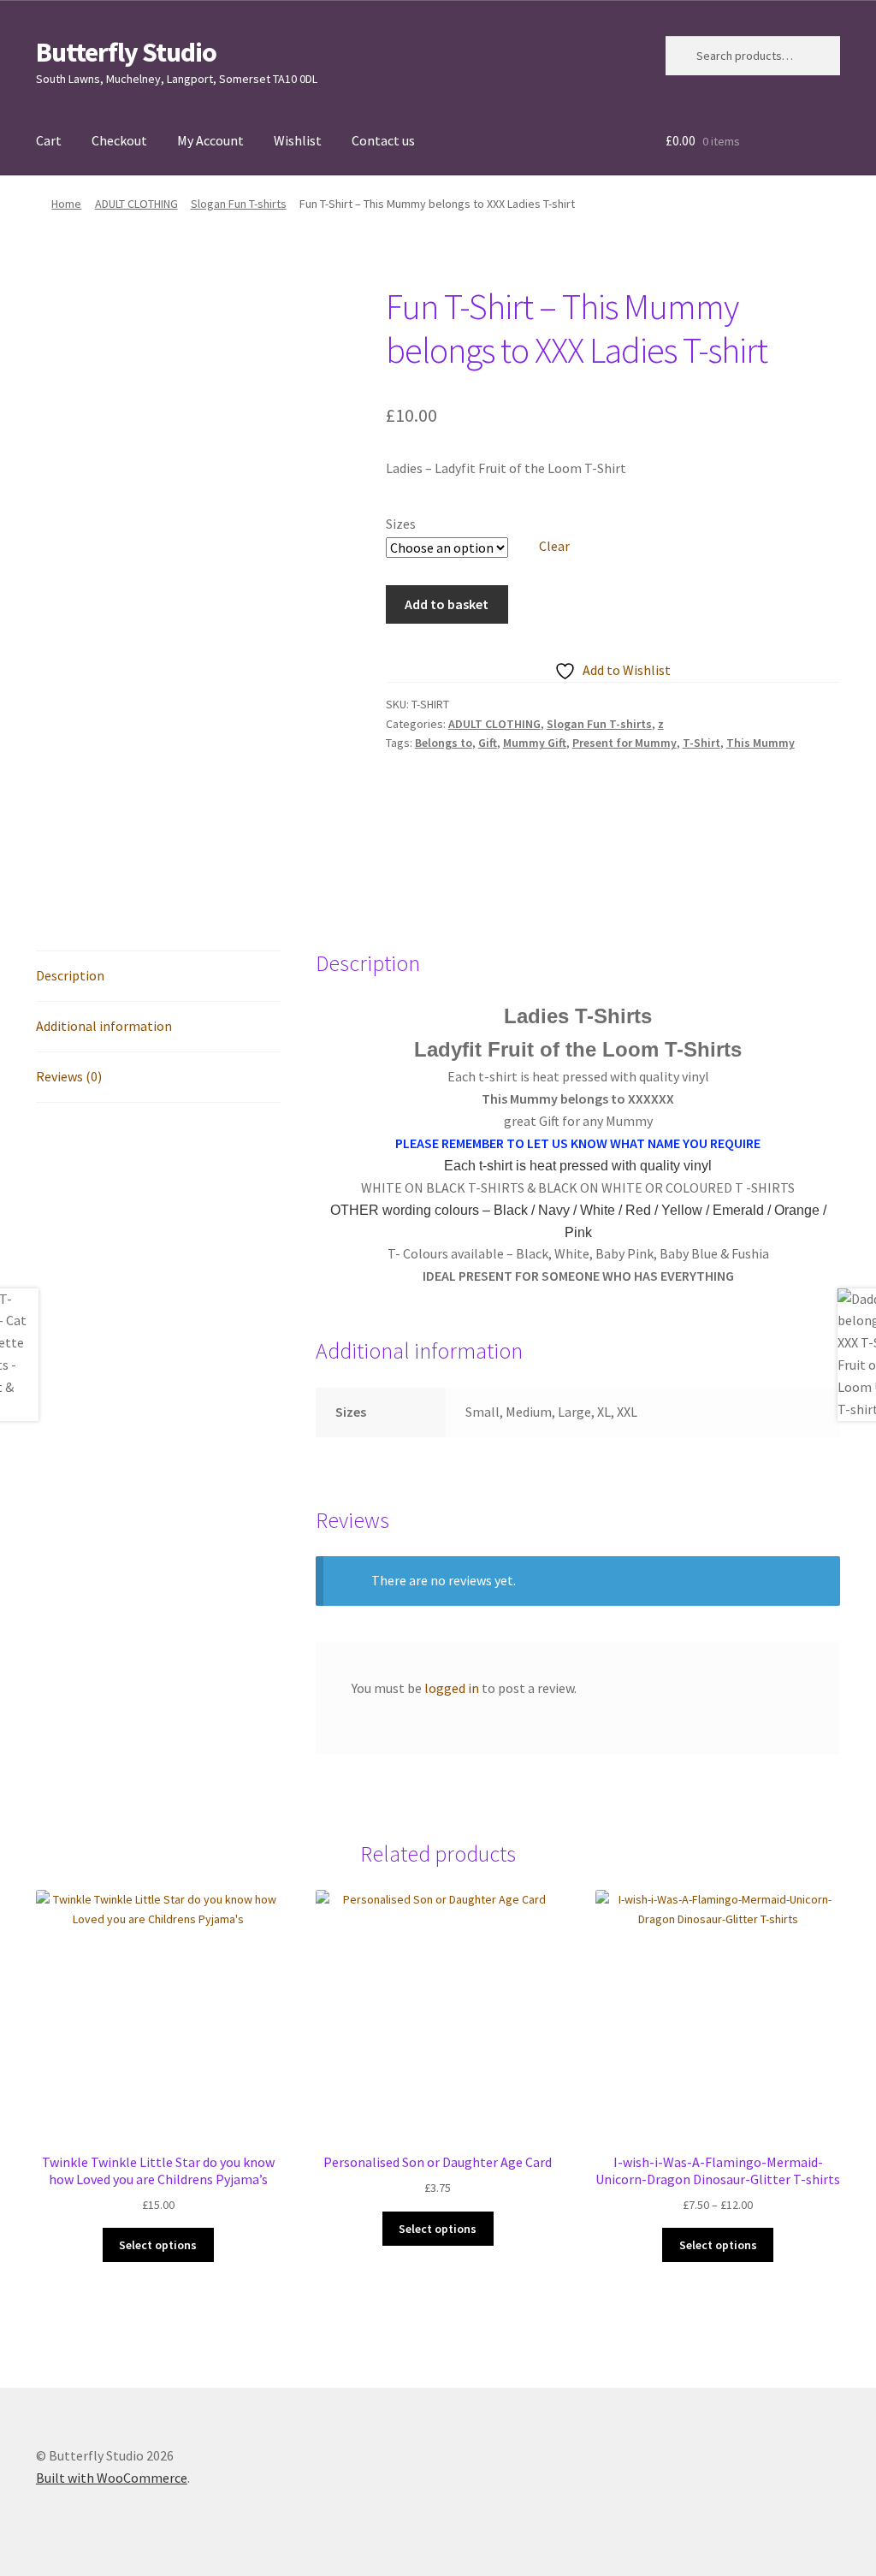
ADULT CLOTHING (136, 204)
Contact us (383, 140)
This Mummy (761, 743)
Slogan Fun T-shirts (239, 204)
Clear (554, 546)
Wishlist (298, 140)
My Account (210, 140)
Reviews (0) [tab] (69, 1076)
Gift (488, 743)
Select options (158, 2245)
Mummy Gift (535, 743)
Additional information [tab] (104, 1026)
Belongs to (444, 743)
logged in (452, 1688)
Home (66, 204)
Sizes (401, 524)
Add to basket (447, 604)
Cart (49, 140)
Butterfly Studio (126, 52)
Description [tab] (70, 975)
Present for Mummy (624, 743)
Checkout (119, 140)
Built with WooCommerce (112, 2478)
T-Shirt (701, 743)
